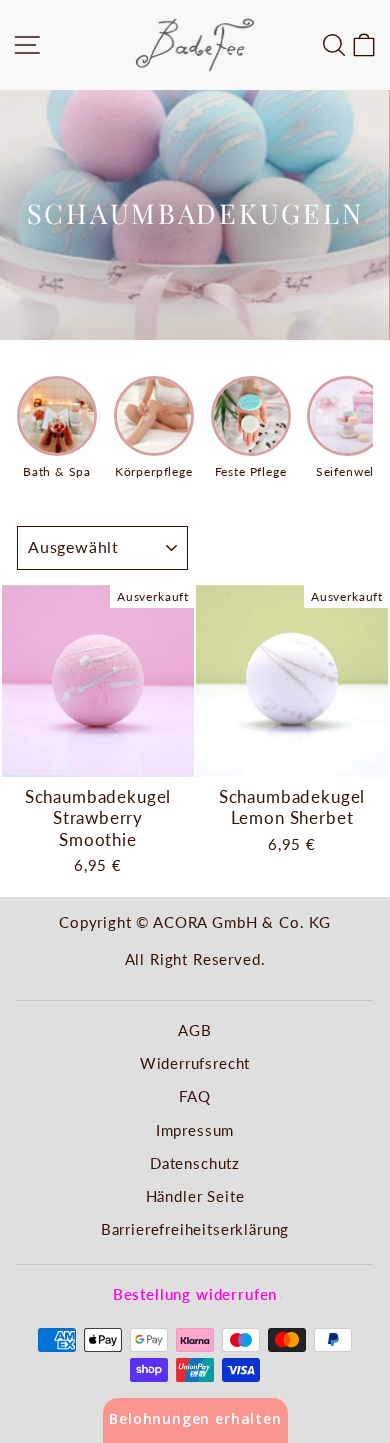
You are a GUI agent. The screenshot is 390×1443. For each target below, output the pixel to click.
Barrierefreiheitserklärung (195, 1229)
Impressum (195, 1130)
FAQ (194, 1096)
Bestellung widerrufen (195, 1294)
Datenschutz (195, 1163)
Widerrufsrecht (195, 1063)
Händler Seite (195, 1196)
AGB (194, 1030)
